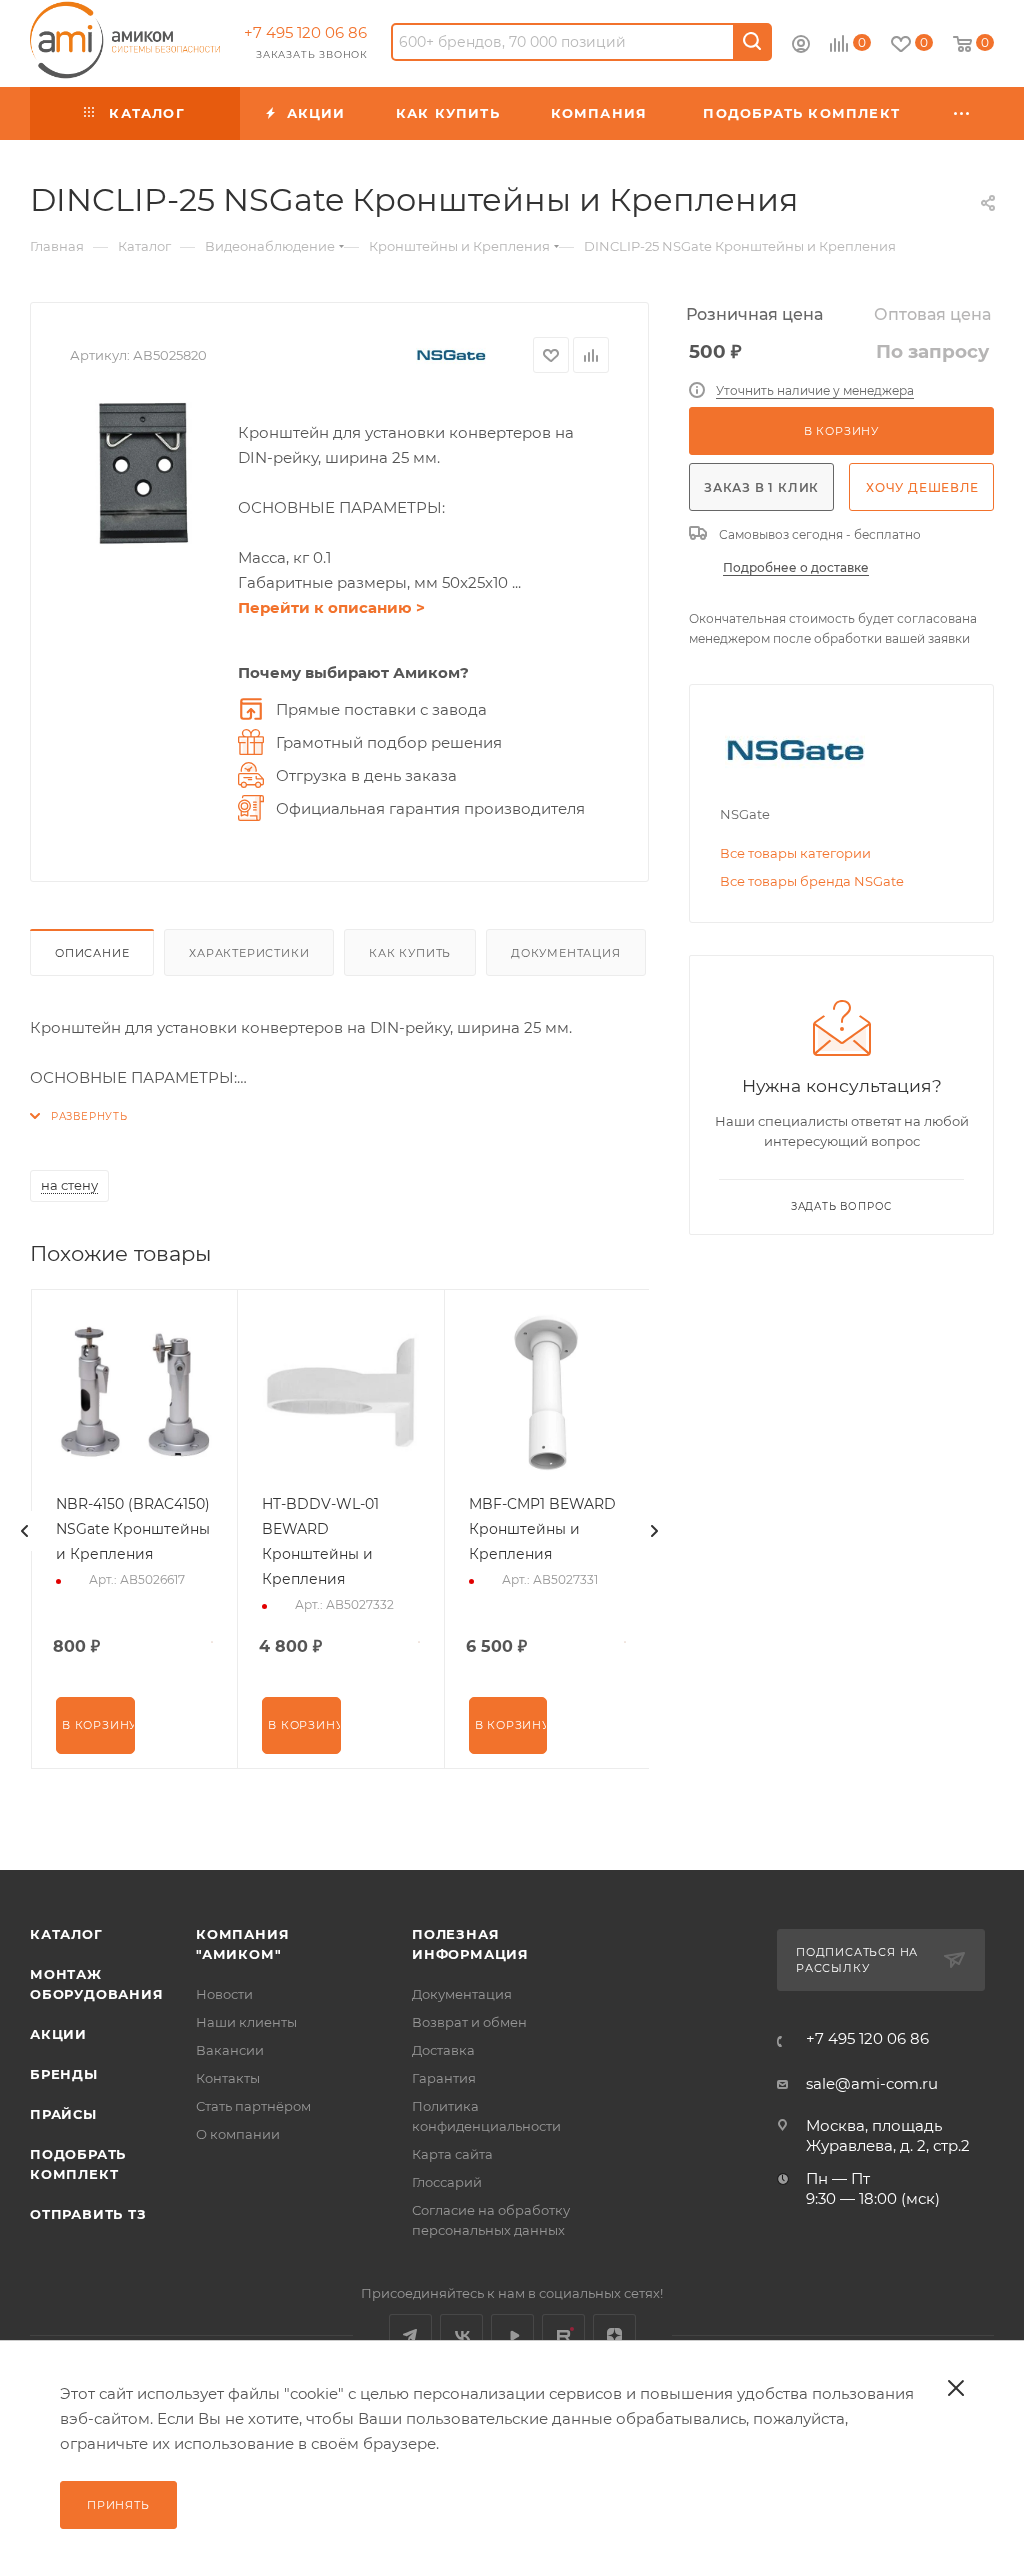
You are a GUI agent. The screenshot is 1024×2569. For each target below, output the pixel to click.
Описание (92, 953)
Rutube (563, 2335)
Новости (224, 1994)
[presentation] (25, 1531)
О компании (238, 2134)
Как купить (410, 953)
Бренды (64, 2074)
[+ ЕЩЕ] (962, 113)
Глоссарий (447, 2182)
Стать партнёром (253, 2106)
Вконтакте (461, 2335)
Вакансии (230, 2050)
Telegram (410, 2335)
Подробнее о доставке (796, 567)
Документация (566, 953)
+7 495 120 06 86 (305, 32)
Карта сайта (452, 2154)
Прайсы (63, 2114)
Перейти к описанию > (331, 607)
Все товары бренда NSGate (812, 881)
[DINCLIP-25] (144, 474)
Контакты (228, 2078)
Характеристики (249, 953)
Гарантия (444, 2078)
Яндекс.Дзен (614, 2335)
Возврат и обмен (469, 2022)
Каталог (66, 1934)
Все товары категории (795, 853)
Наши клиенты (246, 2022)
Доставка (443, 2050)
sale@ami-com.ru (872, 2083)
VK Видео (512, 2335)
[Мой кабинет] (801, 46)
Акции (58, 2034)
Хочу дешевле (922, 487)
